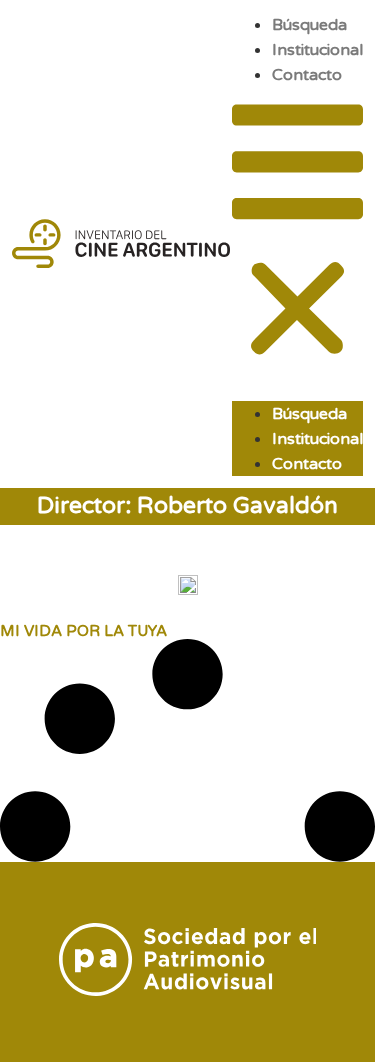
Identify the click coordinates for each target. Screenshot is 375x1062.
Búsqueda (309, 25)
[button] (297, 233)
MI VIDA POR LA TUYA (83, 631)
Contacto (307, 75)
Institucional (317, 50)
